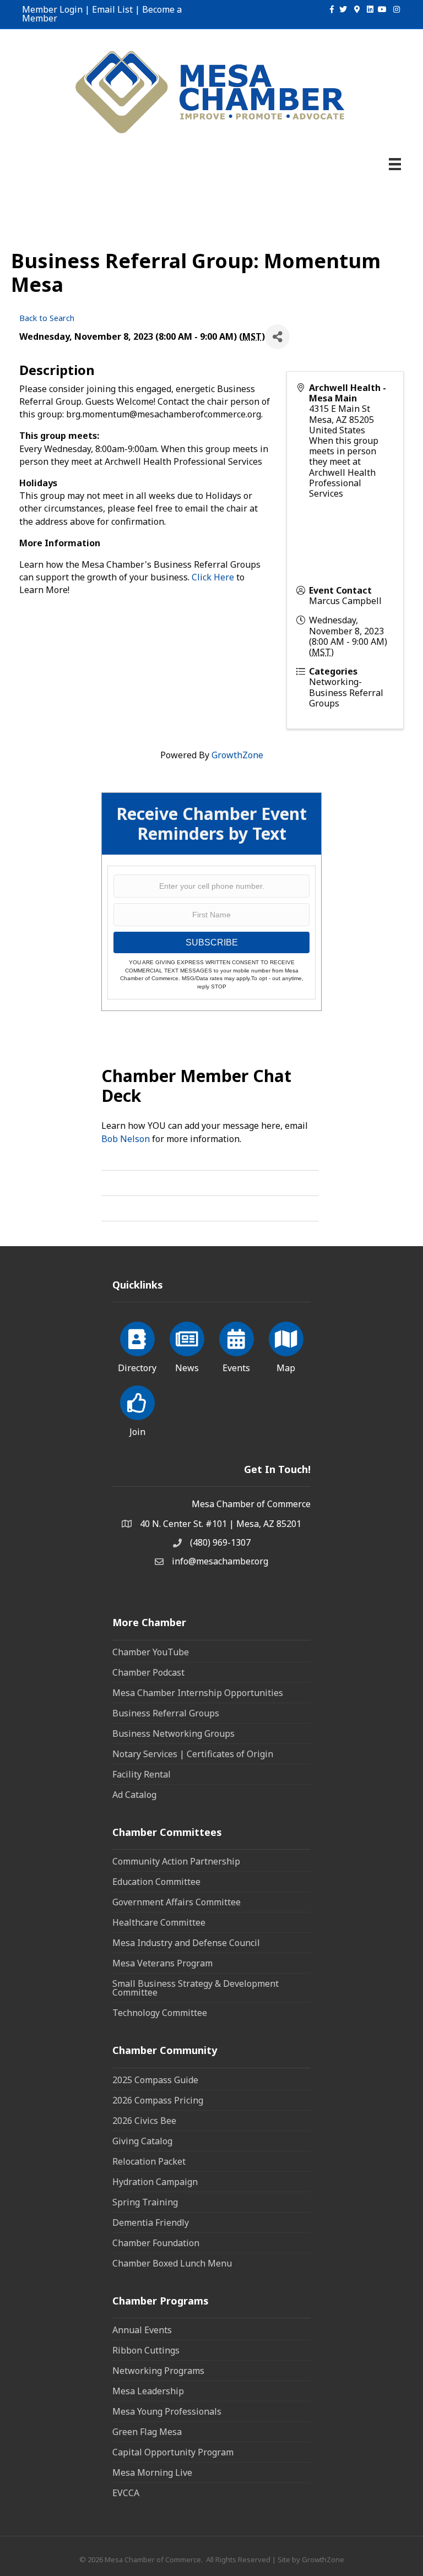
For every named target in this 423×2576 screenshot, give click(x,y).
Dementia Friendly (151, 2222)
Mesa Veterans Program (162, 1963)
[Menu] (395, 164)
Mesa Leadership (148, 2391)
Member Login (52, 9)
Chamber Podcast (148, 1672)
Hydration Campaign (155, 2182)
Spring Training (145, 2202)
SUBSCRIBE (212, 942)
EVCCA (126, 2493)
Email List (112, 9)
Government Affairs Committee (177, 1902)
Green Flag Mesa (147, 2432)
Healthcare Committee (159, 1922)
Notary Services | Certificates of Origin (193, 1754)
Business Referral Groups (166, 1713)
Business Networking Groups (173, 1733)
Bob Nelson (126, 1139)
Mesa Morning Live (152, 2472)
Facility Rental (142, 1774)
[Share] (277, 337)
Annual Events (142, 2330)
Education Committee (156, 1882)
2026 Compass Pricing (158, 2100)
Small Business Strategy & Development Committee (196, 1988)
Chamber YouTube (151, 1652)
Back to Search (47, 318)
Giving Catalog (142, 2141)
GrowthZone (237, 755)
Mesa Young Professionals (167, 2411)
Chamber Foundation (156, 2243)
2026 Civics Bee (144, 2121)
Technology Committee (160, 2013)
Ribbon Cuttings (146, 2350)
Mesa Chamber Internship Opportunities (198, 1693)
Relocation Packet (149, 2161)
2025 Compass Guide (155, 2080)
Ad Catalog (134, 1795)
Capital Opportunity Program (173, 2452)
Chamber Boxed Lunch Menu (172, 2263)
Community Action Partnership (176, 1861)
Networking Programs (158, 2371)
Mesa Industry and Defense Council (186, 1943)
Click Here (213, 577)
